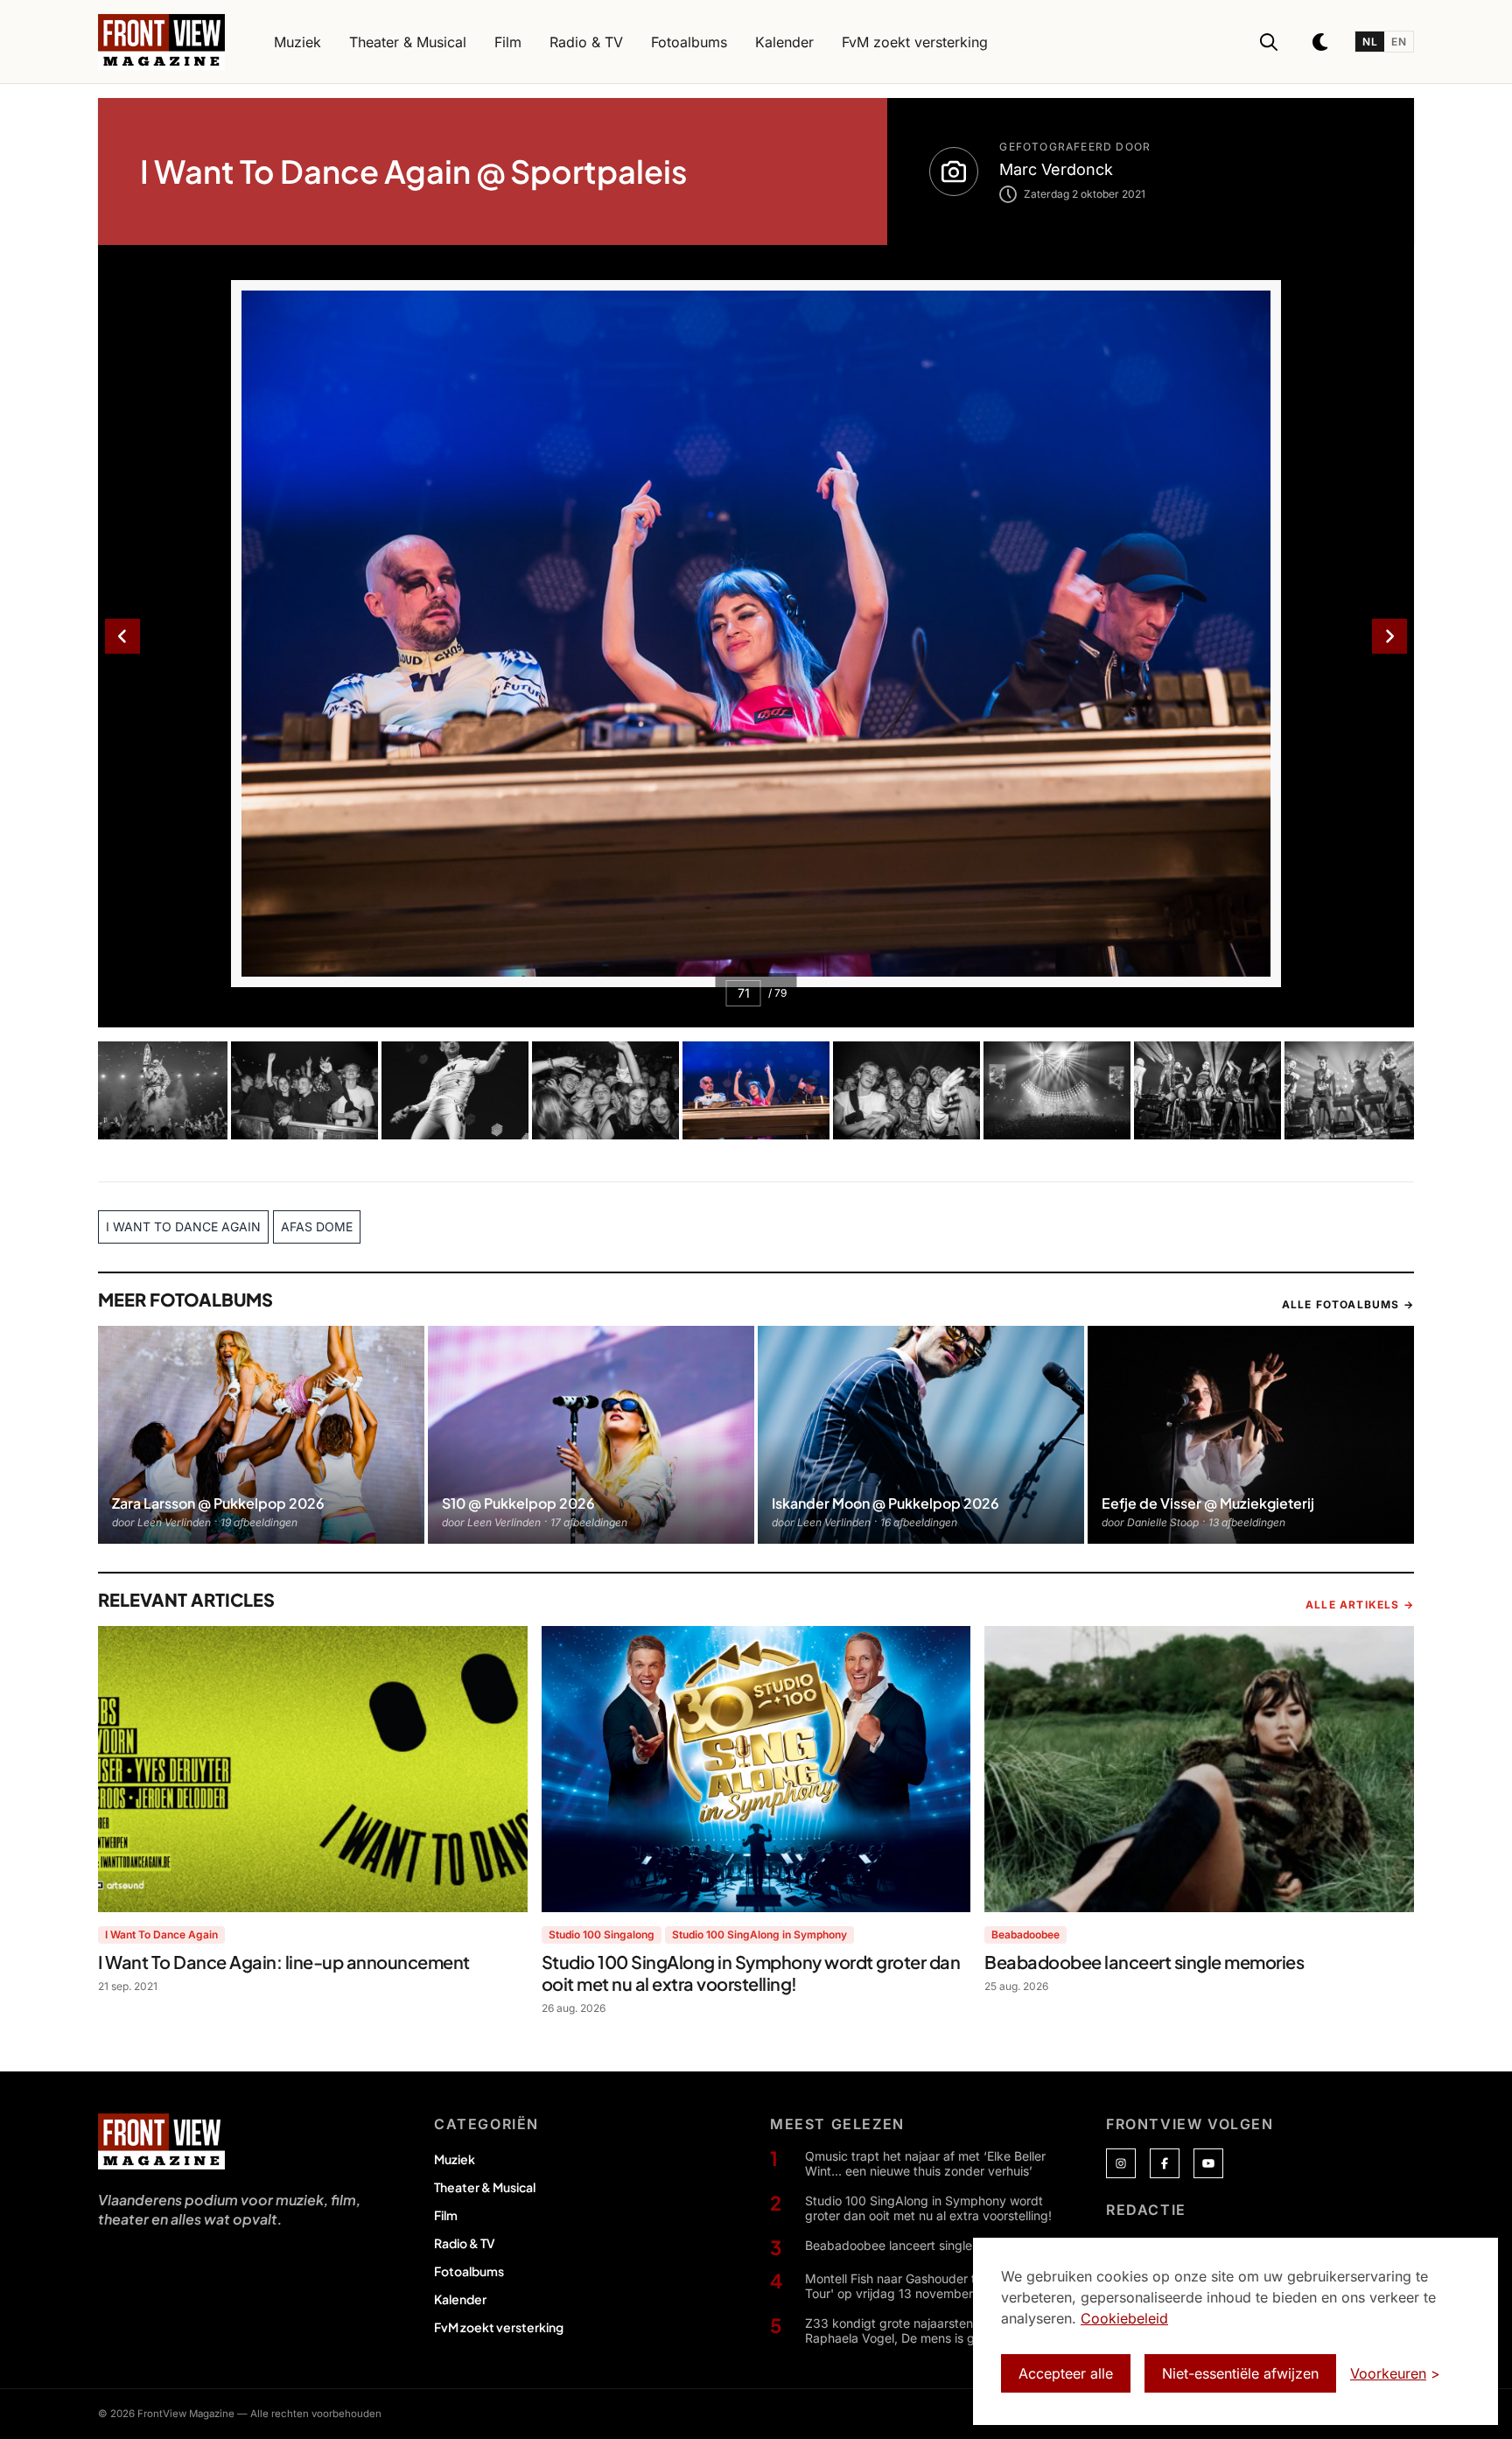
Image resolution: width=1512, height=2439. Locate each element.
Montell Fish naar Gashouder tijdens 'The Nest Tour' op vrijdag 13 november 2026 (937, 2286)
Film (446, 2215)
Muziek (455, 2159)
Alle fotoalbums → (1348, 1304)
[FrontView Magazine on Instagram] (1121, 2163)
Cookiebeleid (1124, 2318)
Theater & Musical (485, 2187)
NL (1370, 42)
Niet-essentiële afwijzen (1240, 2373)
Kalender (460, 2299)
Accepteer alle (1066, 2373)
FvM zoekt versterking (499, 2327)
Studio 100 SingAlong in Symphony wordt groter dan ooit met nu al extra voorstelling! (928, 2208)
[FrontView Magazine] (161, 2141)
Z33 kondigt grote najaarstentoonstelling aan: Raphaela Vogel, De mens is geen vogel (936, 2331)
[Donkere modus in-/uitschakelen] (1321, 42)
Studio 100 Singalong (602, 1934)
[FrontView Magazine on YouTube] (1208, 2163)
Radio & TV (465, 2243)
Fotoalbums (469, 2271)
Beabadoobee (1025, 1934)
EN (1399, 42)
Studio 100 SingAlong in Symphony (759, 1934)
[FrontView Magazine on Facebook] (1165, 2163)
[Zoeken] (1269, 42)
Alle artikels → (1360, 1605)
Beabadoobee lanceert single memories (918, 2245)
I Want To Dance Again (161, 1934)
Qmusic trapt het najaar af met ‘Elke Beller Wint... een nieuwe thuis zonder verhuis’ (925, 2164)
